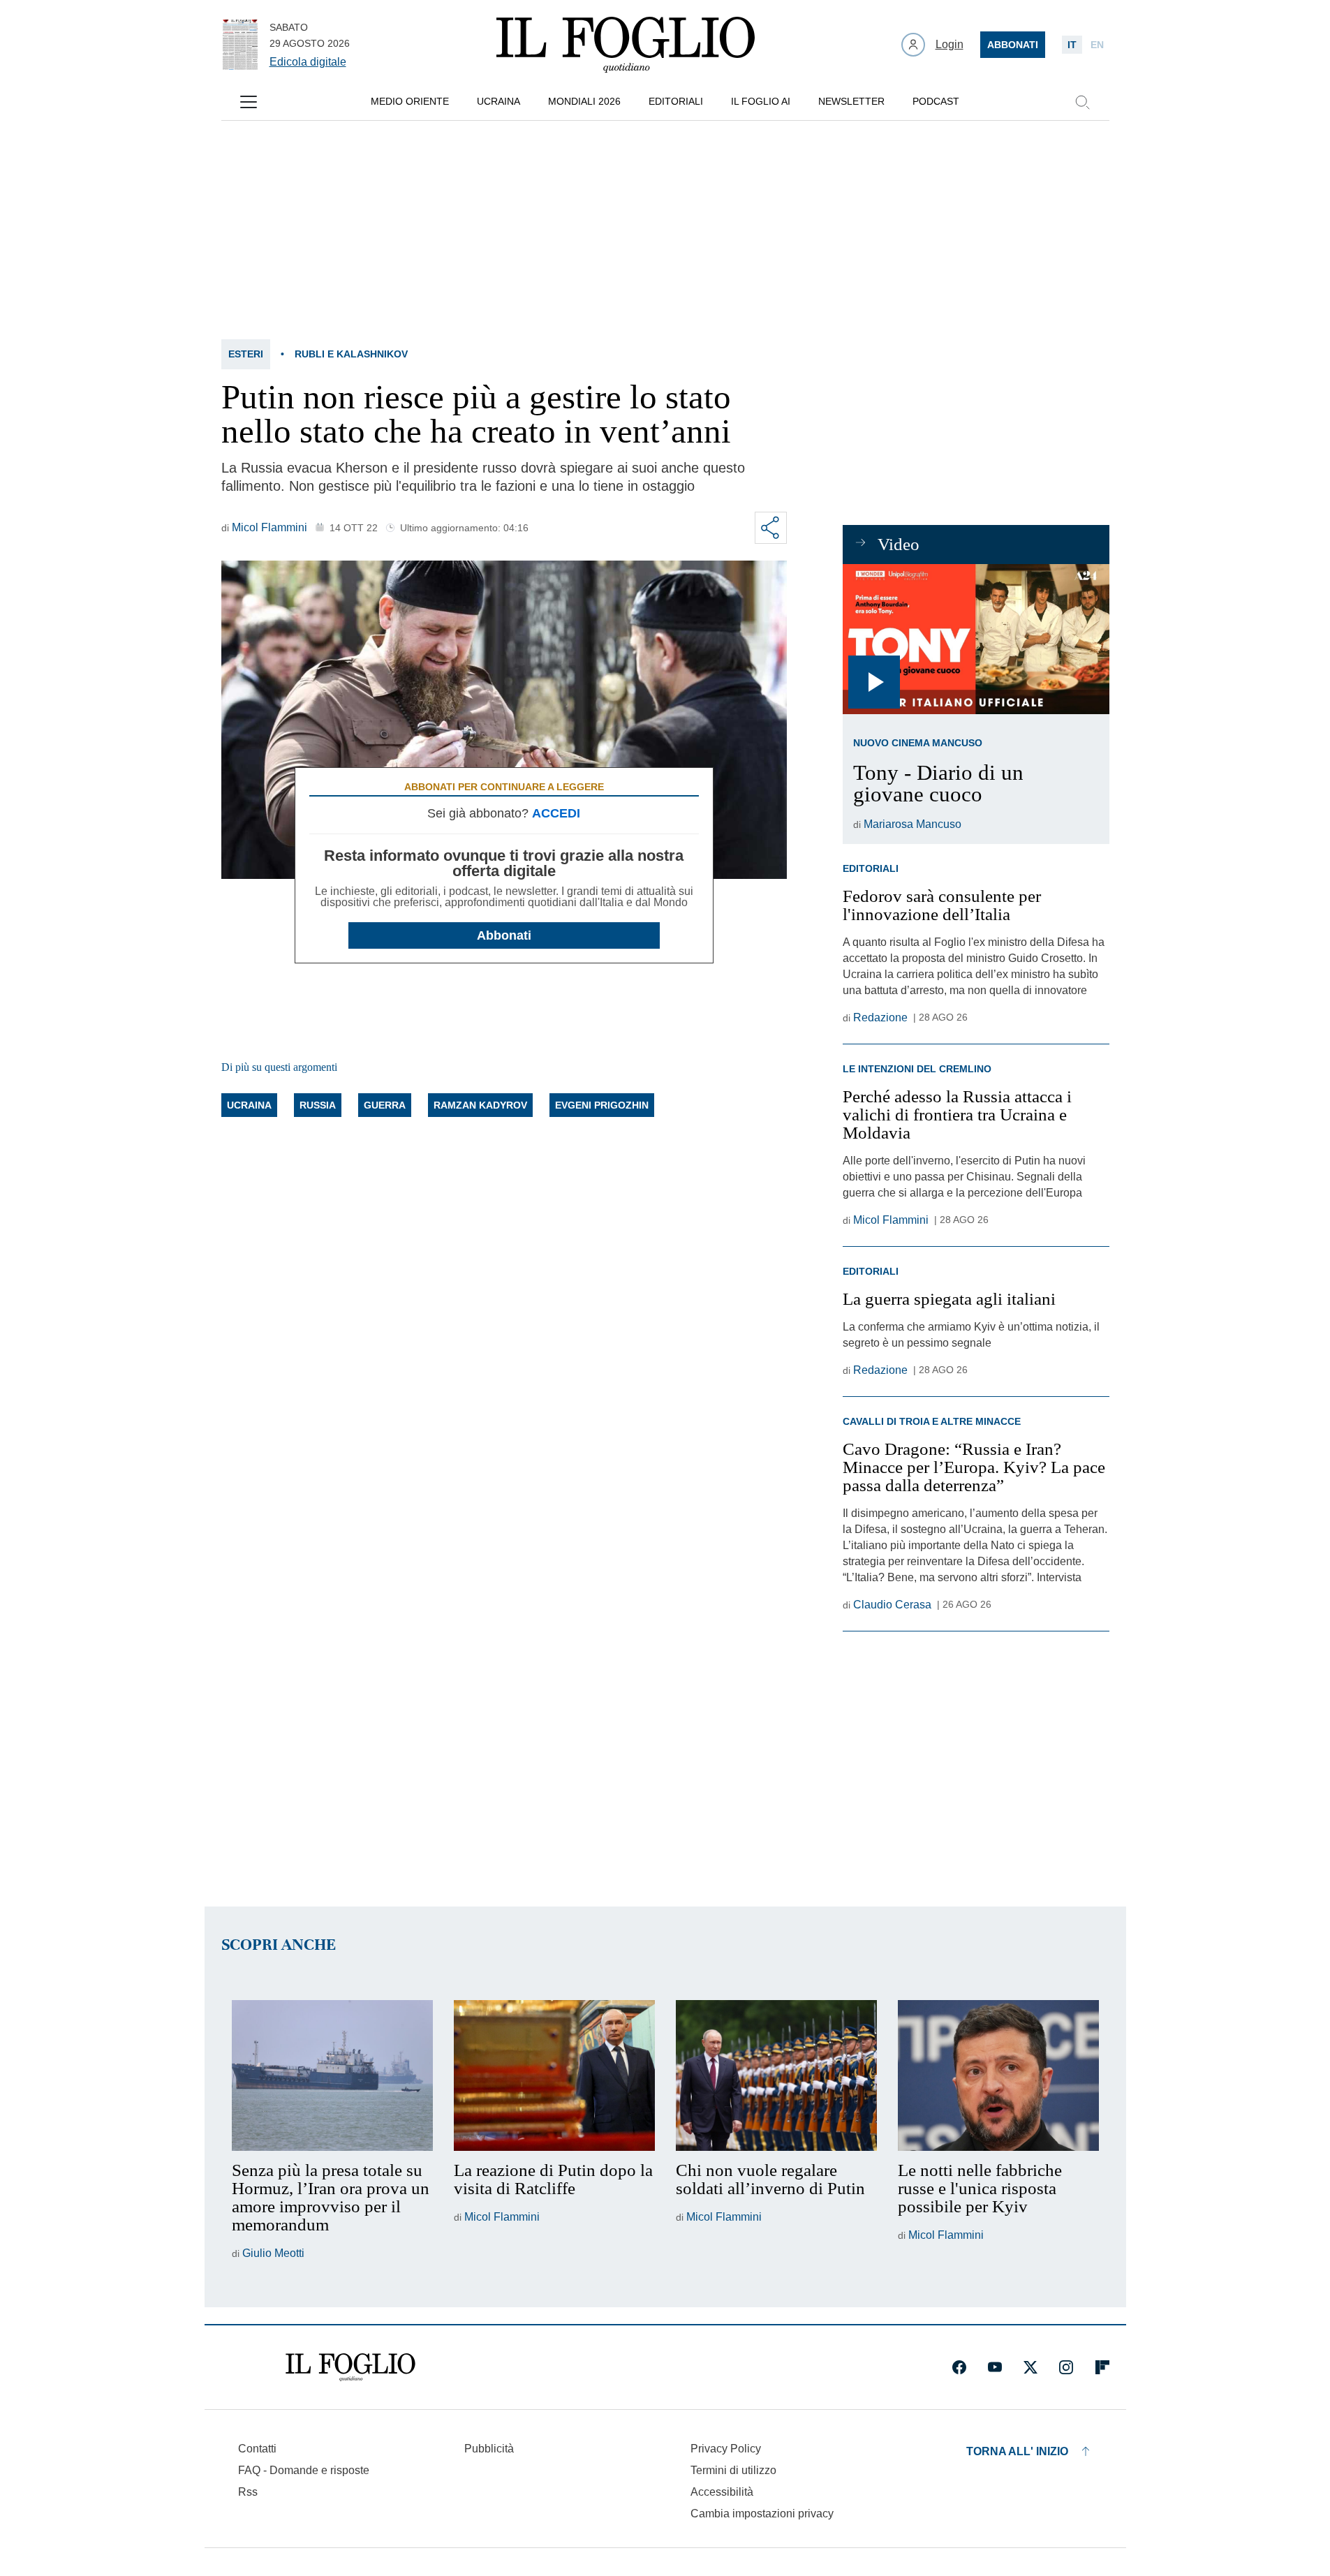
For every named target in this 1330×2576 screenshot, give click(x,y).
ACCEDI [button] (556, 813)
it (1072, 45)
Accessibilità (722, 2492)
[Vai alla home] (626, 45)
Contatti (257, 2449)
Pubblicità (489, 2449)
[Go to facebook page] (959, 2367)
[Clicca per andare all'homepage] (350, 2367)
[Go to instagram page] (1066, 2367)
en (1097, 45)
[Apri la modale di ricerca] (1082, 102)
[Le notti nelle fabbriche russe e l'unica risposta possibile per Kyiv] (998, 2075)
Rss (248, 2492)
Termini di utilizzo (733, 2470)
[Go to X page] (1030, 2367)
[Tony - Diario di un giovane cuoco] (976, 639)
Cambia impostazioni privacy (762, 2514)
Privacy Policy (726, 2449)
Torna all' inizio (1017, 2451)
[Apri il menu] (249, 102)
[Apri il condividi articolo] (771, 528)
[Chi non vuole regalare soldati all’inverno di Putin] (776, 2075)
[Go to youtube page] (995, 2367)
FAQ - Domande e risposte (304, 2470)
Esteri (246, 354)
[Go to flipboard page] (1102, 2367)
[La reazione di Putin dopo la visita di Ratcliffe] (554, 2075)
